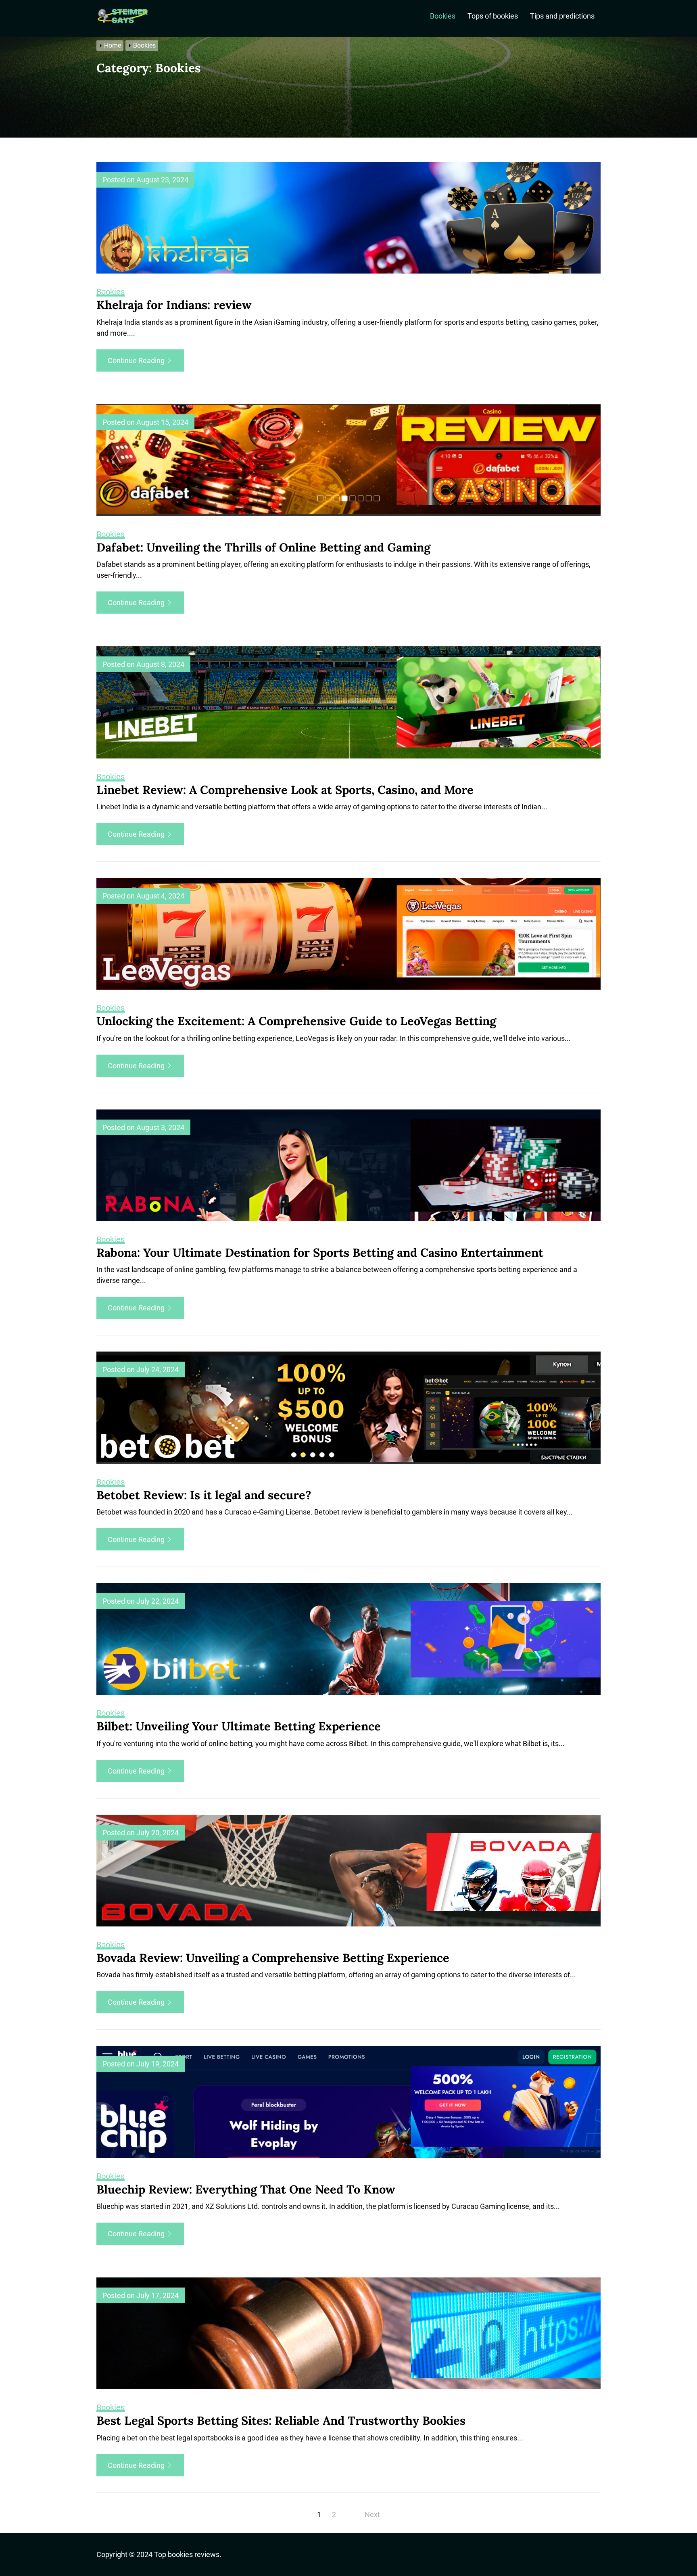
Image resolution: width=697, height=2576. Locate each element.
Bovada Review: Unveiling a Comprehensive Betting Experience (273, 1958)
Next (372, 2514)
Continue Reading (137, 360)
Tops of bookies (493, 16)
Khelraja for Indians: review (174, 305)
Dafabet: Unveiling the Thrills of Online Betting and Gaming (263, 547)
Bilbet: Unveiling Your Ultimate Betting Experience (239, 1726)
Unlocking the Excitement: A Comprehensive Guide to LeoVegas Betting (296, 1021)
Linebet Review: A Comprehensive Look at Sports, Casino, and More (285, 790)
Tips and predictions (562, 16)
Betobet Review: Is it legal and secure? (204, 1495)
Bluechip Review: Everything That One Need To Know (246, 2189)
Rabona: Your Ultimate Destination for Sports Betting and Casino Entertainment (320, 1252)
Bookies (443, 16)
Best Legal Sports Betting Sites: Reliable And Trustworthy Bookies (281, 2420)
